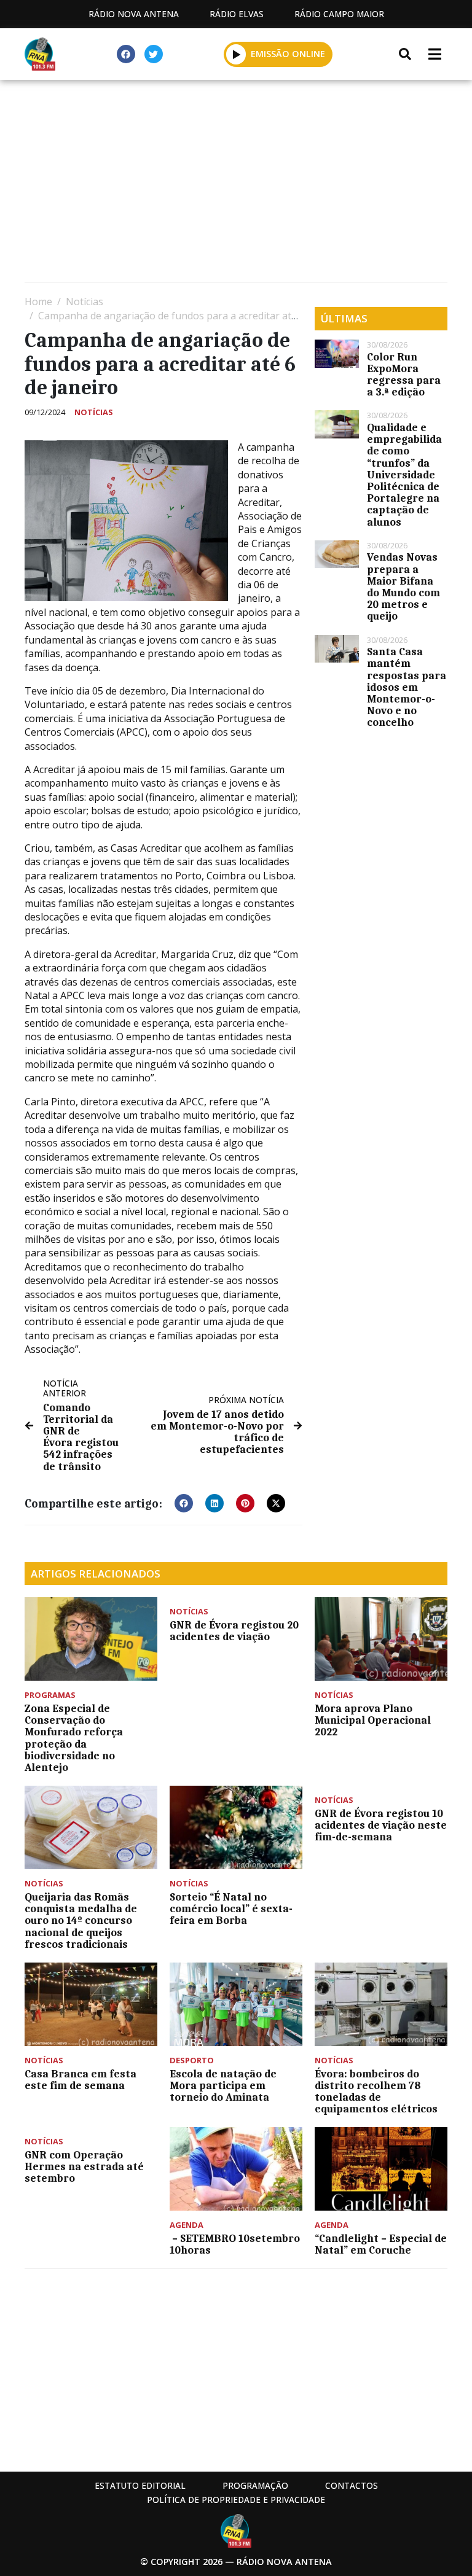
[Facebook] (126, 54)
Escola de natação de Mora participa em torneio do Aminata (223, 2085)
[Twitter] (154, 54)
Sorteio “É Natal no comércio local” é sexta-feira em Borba (231, 1909)
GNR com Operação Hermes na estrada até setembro (84, 2166)
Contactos (352, 2485)
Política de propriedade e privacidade (236, 2500)
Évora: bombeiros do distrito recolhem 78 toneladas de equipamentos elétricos (376, 2092)
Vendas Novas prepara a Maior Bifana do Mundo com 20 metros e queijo (403, 586)
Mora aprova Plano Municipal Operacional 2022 (373, 1720)
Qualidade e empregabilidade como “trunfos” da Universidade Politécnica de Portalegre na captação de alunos (404, 475)
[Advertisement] (236, 184)
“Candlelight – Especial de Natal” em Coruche (381, 2244)
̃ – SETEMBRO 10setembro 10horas (235, 2244)
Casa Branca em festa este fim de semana (81, 2080)
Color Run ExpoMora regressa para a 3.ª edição (404, 375)
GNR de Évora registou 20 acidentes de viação (234, 1631)
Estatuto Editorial (140, 2485)
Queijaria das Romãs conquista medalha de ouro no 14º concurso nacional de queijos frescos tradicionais (81, 1920)
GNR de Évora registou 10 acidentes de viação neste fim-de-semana (381, 1825)
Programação (255, 2485)
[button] (236, 54)
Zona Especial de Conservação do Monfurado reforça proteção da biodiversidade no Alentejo (74, 1738)
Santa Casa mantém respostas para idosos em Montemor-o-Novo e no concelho (407, 687)
